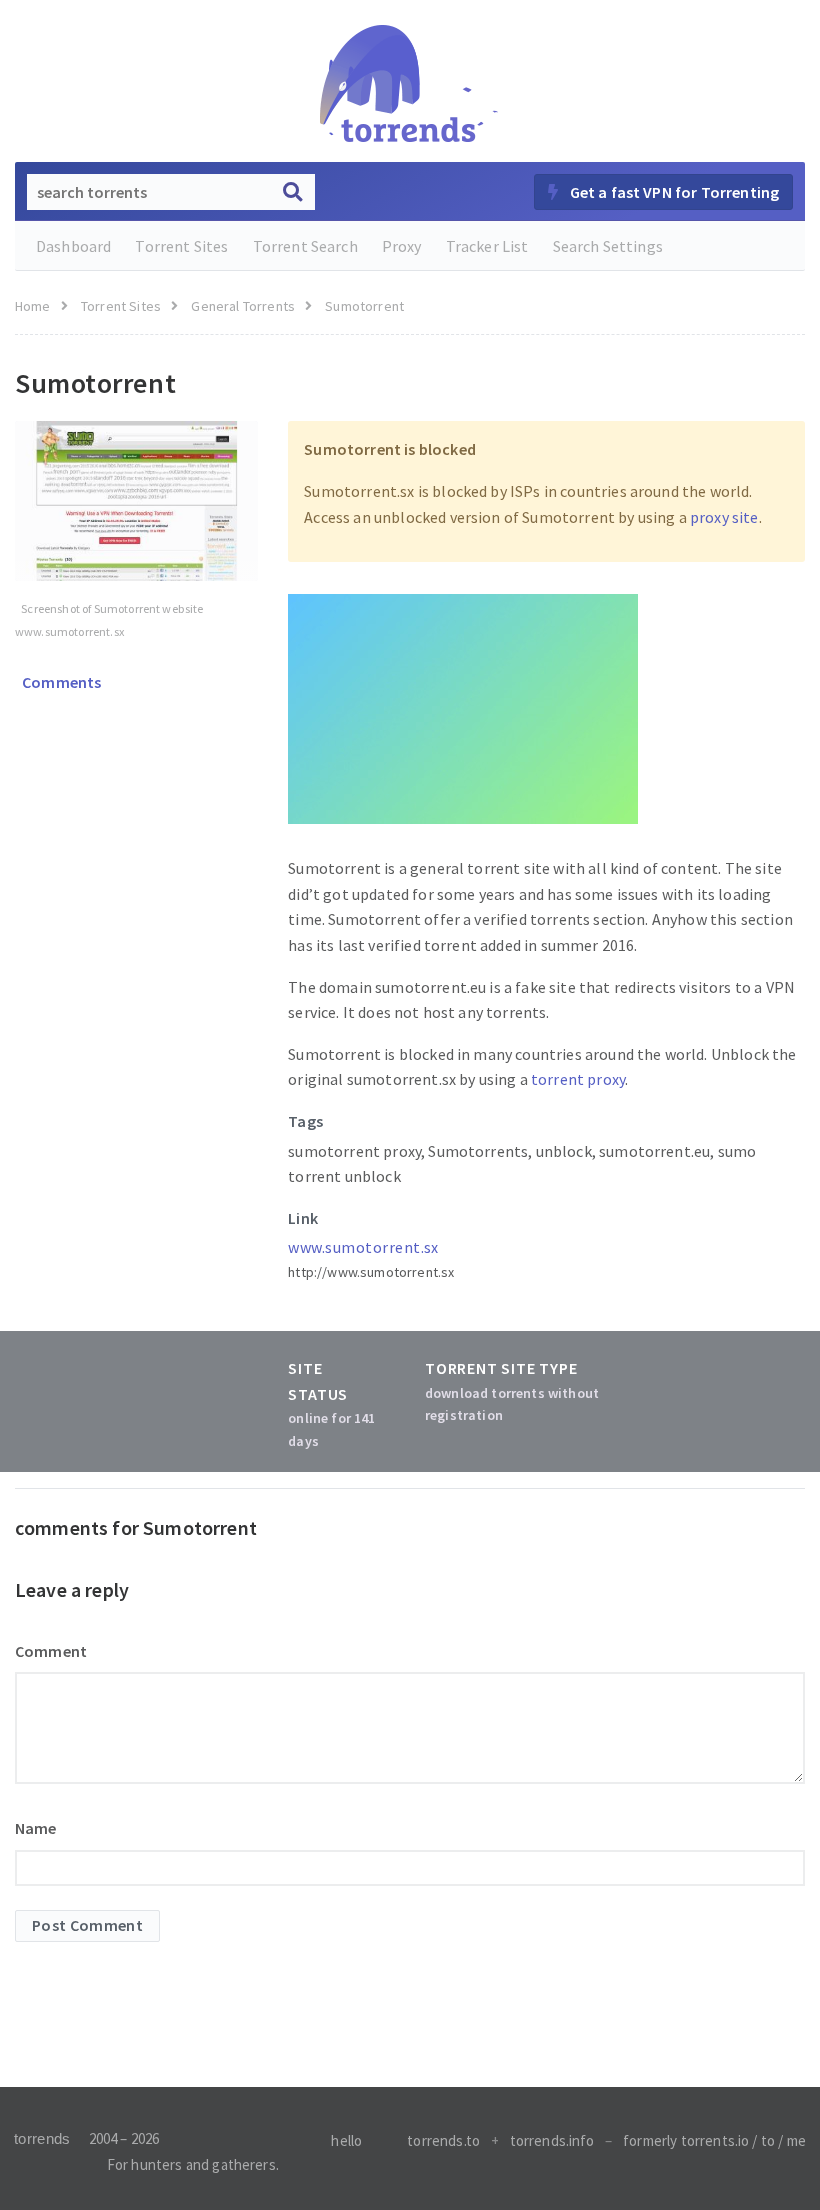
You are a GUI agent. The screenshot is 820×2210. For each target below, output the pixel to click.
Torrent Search (305, 246)
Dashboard (73, 246)
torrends (42, 2138)
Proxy (402, 246)
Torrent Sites (181, 246)
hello (346, 2140)
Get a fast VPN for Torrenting (672, 192)
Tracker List (487, 246)
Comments (60, 682)
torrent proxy (578, 1079)
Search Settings (608, 246)
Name (36, 1828)
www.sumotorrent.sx (363, 1247)
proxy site (724, 517)
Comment (51, 1651)
